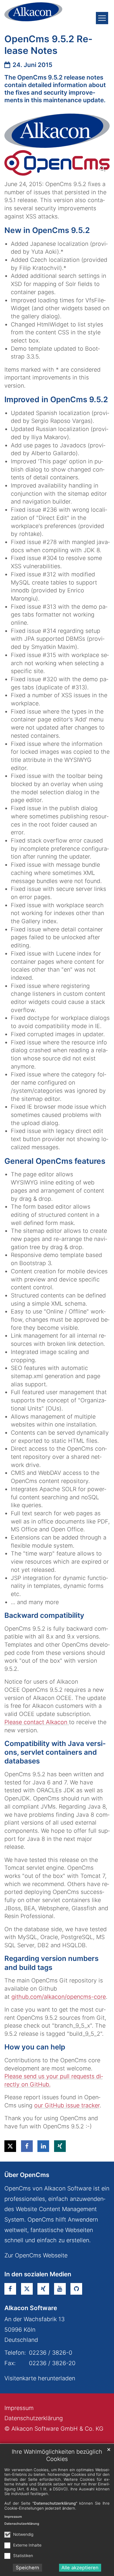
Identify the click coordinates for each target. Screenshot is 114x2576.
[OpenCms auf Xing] (43, 2289)
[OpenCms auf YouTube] (60, 2289)
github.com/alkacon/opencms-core (59, 1997)
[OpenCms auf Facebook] (10, 2289)
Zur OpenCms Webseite (36, 2255)
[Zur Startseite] (33, 12)
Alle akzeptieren (80, 2568)
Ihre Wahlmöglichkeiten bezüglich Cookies (57, 2455)
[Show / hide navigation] (102, 18)
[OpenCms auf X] (27, 2289)
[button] (10, 2146)
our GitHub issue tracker (67, 2105)
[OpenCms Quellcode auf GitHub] (76, 2289)
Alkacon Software (31, 2308)
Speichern (27, 2568)
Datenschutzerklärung (22, 2524)
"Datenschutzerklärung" (55, 2503)
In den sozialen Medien (38, 2274)
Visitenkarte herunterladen (40, 2378)
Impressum (13, 2517)
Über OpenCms (27, 2175)
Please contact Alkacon (37, 1722)
